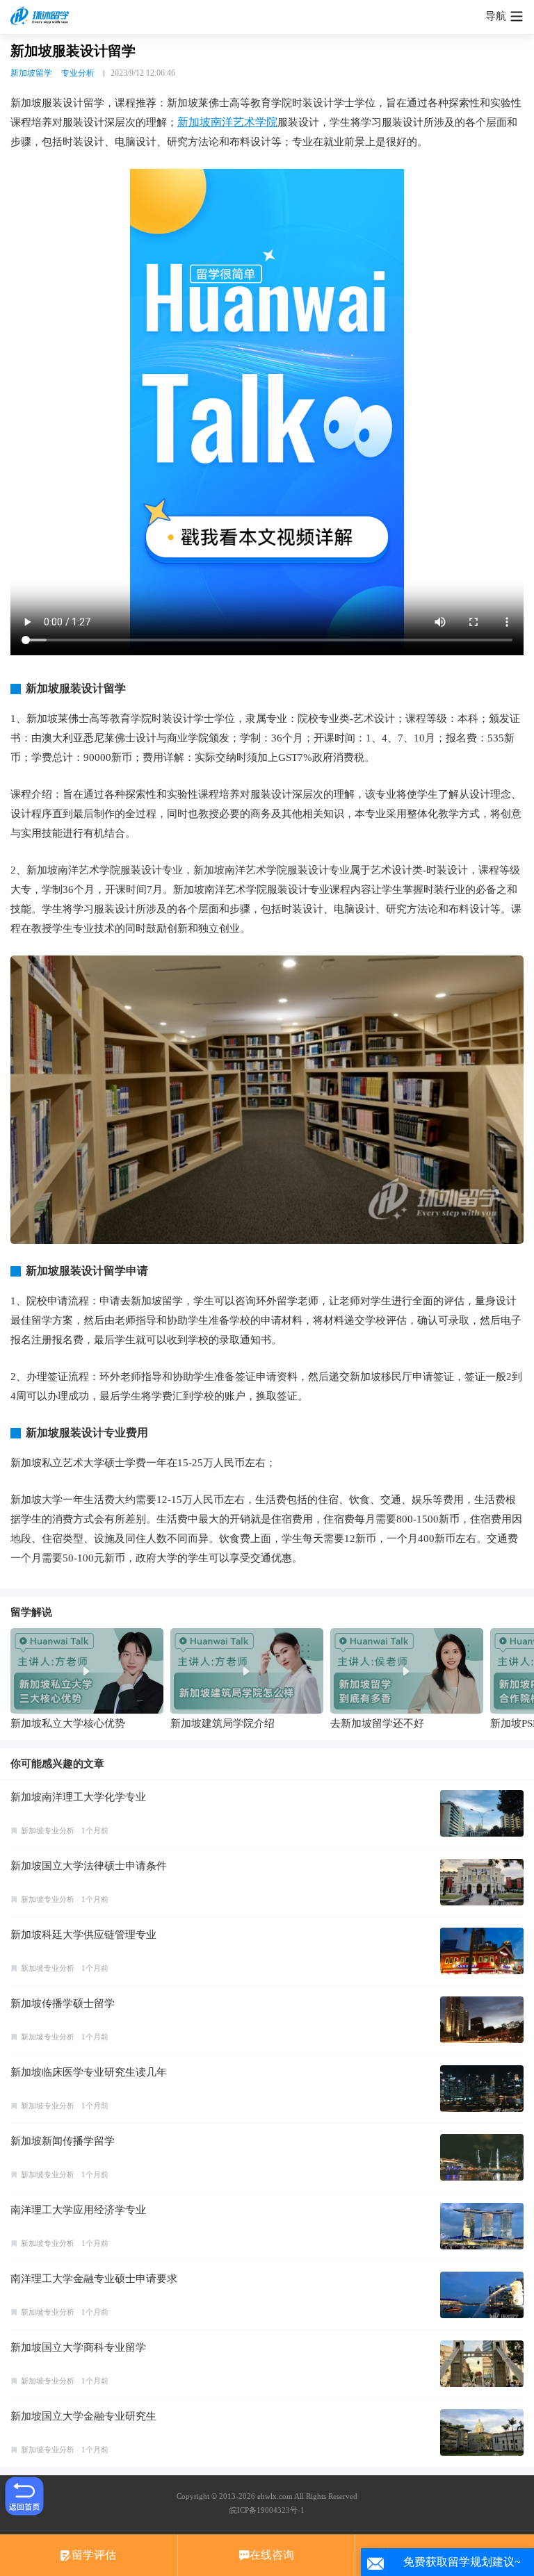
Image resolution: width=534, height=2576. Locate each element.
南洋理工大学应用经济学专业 (78, 2210)
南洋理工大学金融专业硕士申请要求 (94, 2279)
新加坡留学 (31, 73)
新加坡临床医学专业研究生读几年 (89, 2072)
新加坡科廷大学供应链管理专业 (83, 1935)
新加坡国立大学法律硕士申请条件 (89, 1866)
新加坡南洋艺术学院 (227, 122)
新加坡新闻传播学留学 (63, 2141)
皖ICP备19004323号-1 (267, 2510)
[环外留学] (42, 17)
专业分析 (78, 73)
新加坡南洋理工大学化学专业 (78, 1797)
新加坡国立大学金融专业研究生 (83, 2416)
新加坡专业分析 (48, 1830)
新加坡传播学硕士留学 (63, 2003)
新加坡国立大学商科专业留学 (78, 2347)
